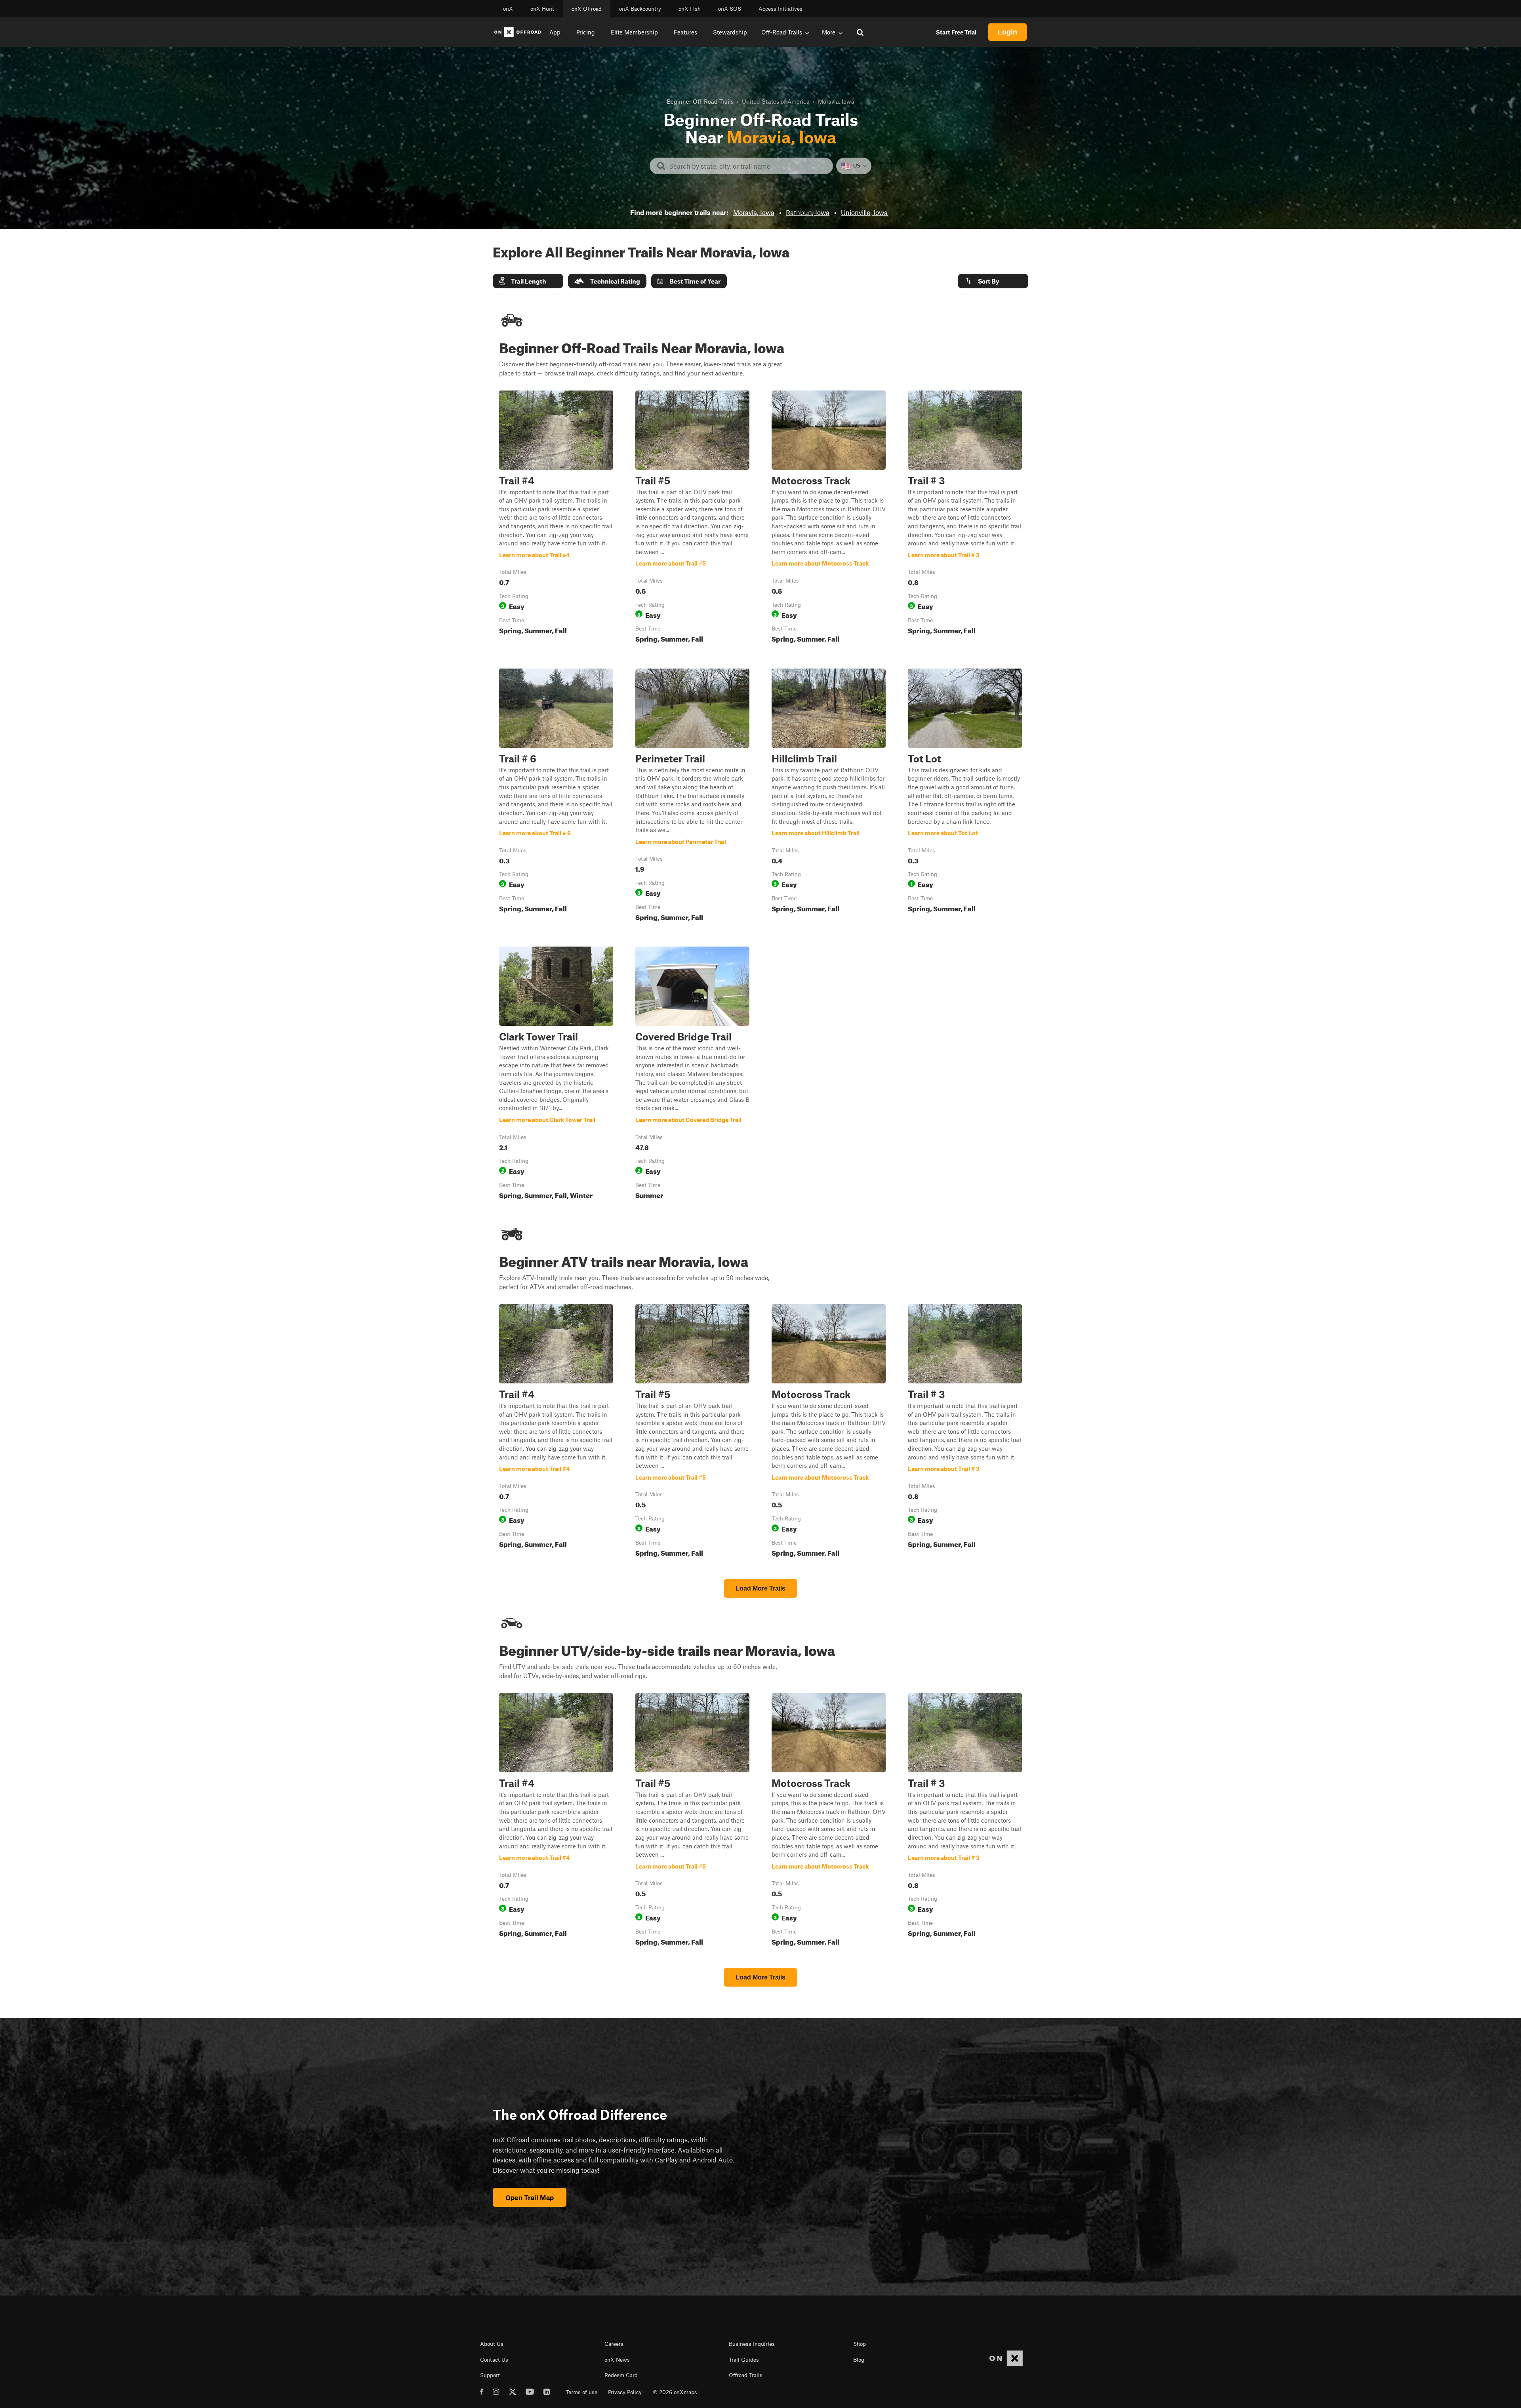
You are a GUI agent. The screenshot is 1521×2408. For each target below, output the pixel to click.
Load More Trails (760, 1588)
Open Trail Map (530, 2197)
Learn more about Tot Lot (965, 796)
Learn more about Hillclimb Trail (829, 796)
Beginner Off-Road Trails (700, 101)
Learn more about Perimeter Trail (692, 796)
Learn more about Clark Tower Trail (556, 1074)
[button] (528, 281)
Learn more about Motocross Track (829, 518)
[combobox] (748, 166)
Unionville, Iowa (864, 212)
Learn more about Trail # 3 (965, 518)
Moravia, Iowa (754, 212)
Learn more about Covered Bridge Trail (692, 1074)
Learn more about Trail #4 (556, 518)
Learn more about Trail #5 (692, 518)
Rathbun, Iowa (808, 212)
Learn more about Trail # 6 (556, 796)
